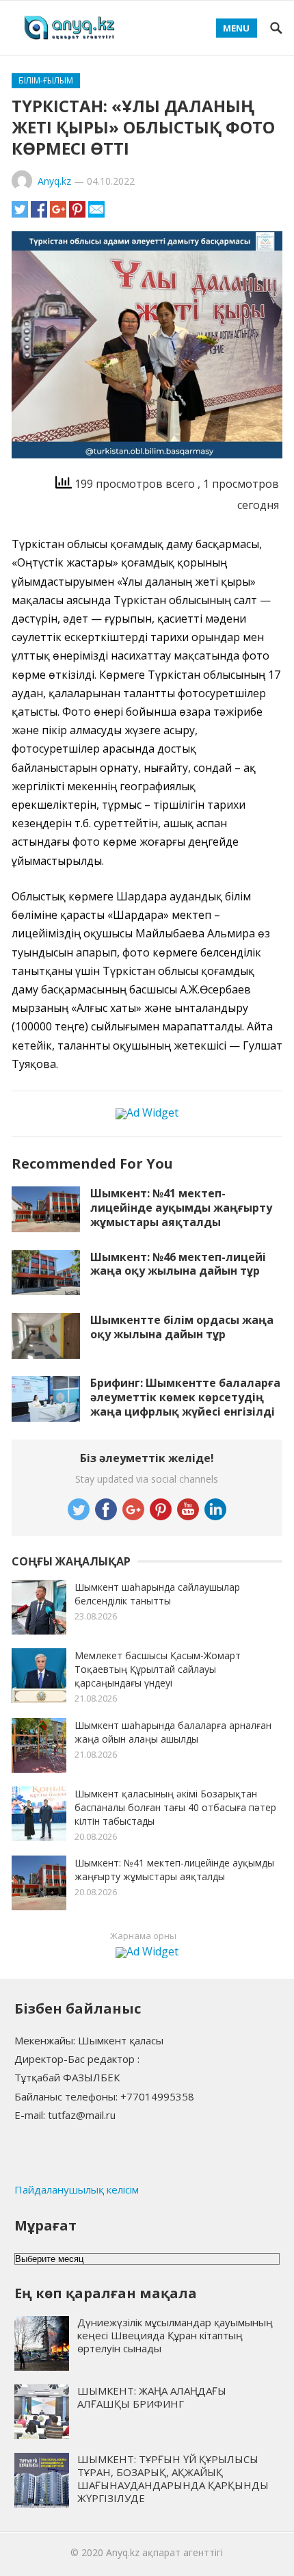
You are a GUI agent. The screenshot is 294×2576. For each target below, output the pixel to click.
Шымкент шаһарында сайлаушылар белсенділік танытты (157, 1594)
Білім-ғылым (46, 80)
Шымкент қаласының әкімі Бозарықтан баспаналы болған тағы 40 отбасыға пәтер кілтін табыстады (175, 1807)
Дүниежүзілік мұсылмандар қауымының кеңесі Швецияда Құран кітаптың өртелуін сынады (175, 2335)
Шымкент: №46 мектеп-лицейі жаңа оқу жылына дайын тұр (178, 1264)
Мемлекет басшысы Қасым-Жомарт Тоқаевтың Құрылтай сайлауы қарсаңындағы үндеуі (158, 1669)
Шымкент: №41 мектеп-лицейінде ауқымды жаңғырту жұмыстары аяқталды (181, 1208)
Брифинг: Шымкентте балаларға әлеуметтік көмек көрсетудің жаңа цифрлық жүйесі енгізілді (185, 1397)
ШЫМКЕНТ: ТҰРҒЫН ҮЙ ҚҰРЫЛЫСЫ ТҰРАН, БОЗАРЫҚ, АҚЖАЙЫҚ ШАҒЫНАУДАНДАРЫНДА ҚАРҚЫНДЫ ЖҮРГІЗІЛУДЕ (173, 2478)
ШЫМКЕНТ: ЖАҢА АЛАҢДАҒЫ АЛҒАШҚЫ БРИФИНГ (152, 2397)
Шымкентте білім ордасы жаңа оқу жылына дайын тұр (182, 1327)
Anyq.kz (54, 181)
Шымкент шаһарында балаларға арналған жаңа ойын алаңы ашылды (173, 1732)
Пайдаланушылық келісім (77, 2189)
